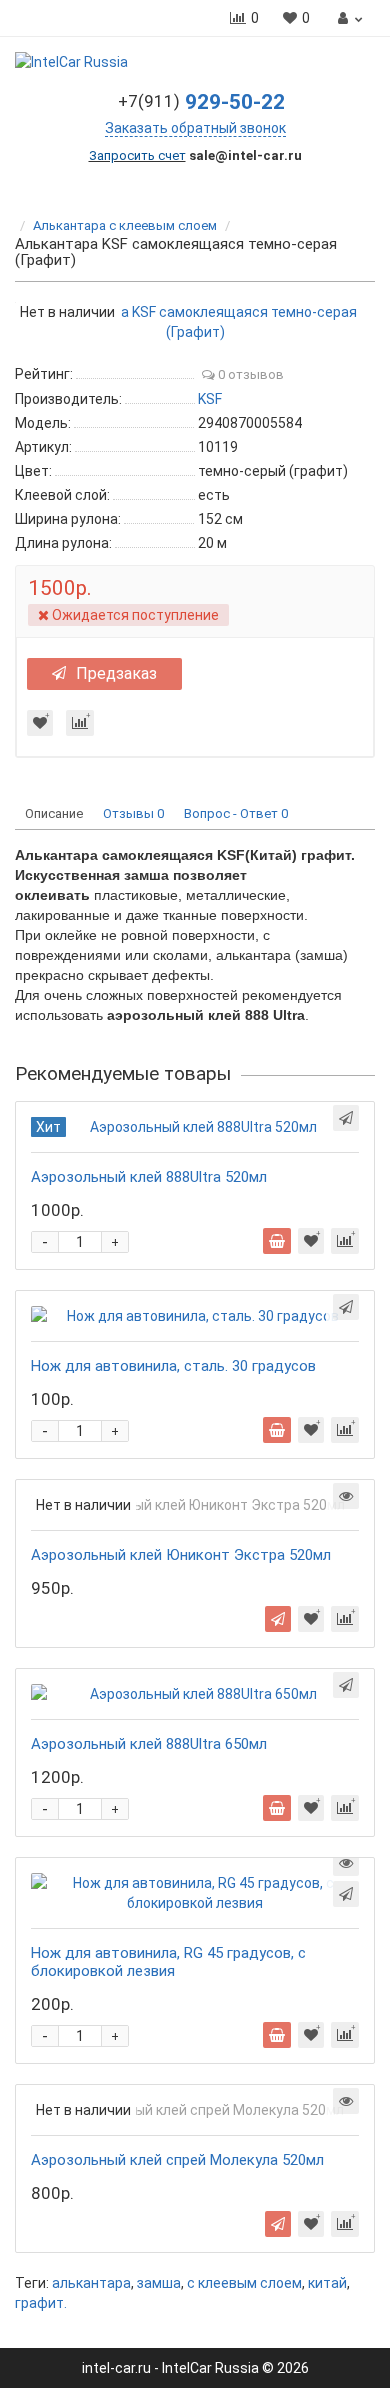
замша (159, 2283)
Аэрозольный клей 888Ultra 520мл (149, 1177)
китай (327, 2283)
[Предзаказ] (278, 1619)
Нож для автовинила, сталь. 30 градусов (173, 1366)
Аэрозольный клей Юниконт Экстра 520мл (181, 1555)
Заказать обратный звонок (195, 128)
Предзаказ (116, 673)
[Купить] (277, 1241)
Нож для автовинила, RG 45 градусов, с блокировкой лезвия (168, 1962)
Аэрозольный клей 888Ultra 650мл (149, 1744)
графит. (41, 2303)
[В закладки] (40, 723)
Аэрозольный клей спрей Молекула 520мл (177, 2160)
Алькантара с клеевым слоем (125, 225)
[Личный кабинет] (347, 18)
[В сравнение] (80, 723)
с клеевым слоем (244, 2283)
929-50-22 (201, 102)
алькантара (91, 2283)
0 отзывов (249, 374)
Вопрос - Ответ (236, 813)
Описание (54, 813)
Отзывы (133, 813)
